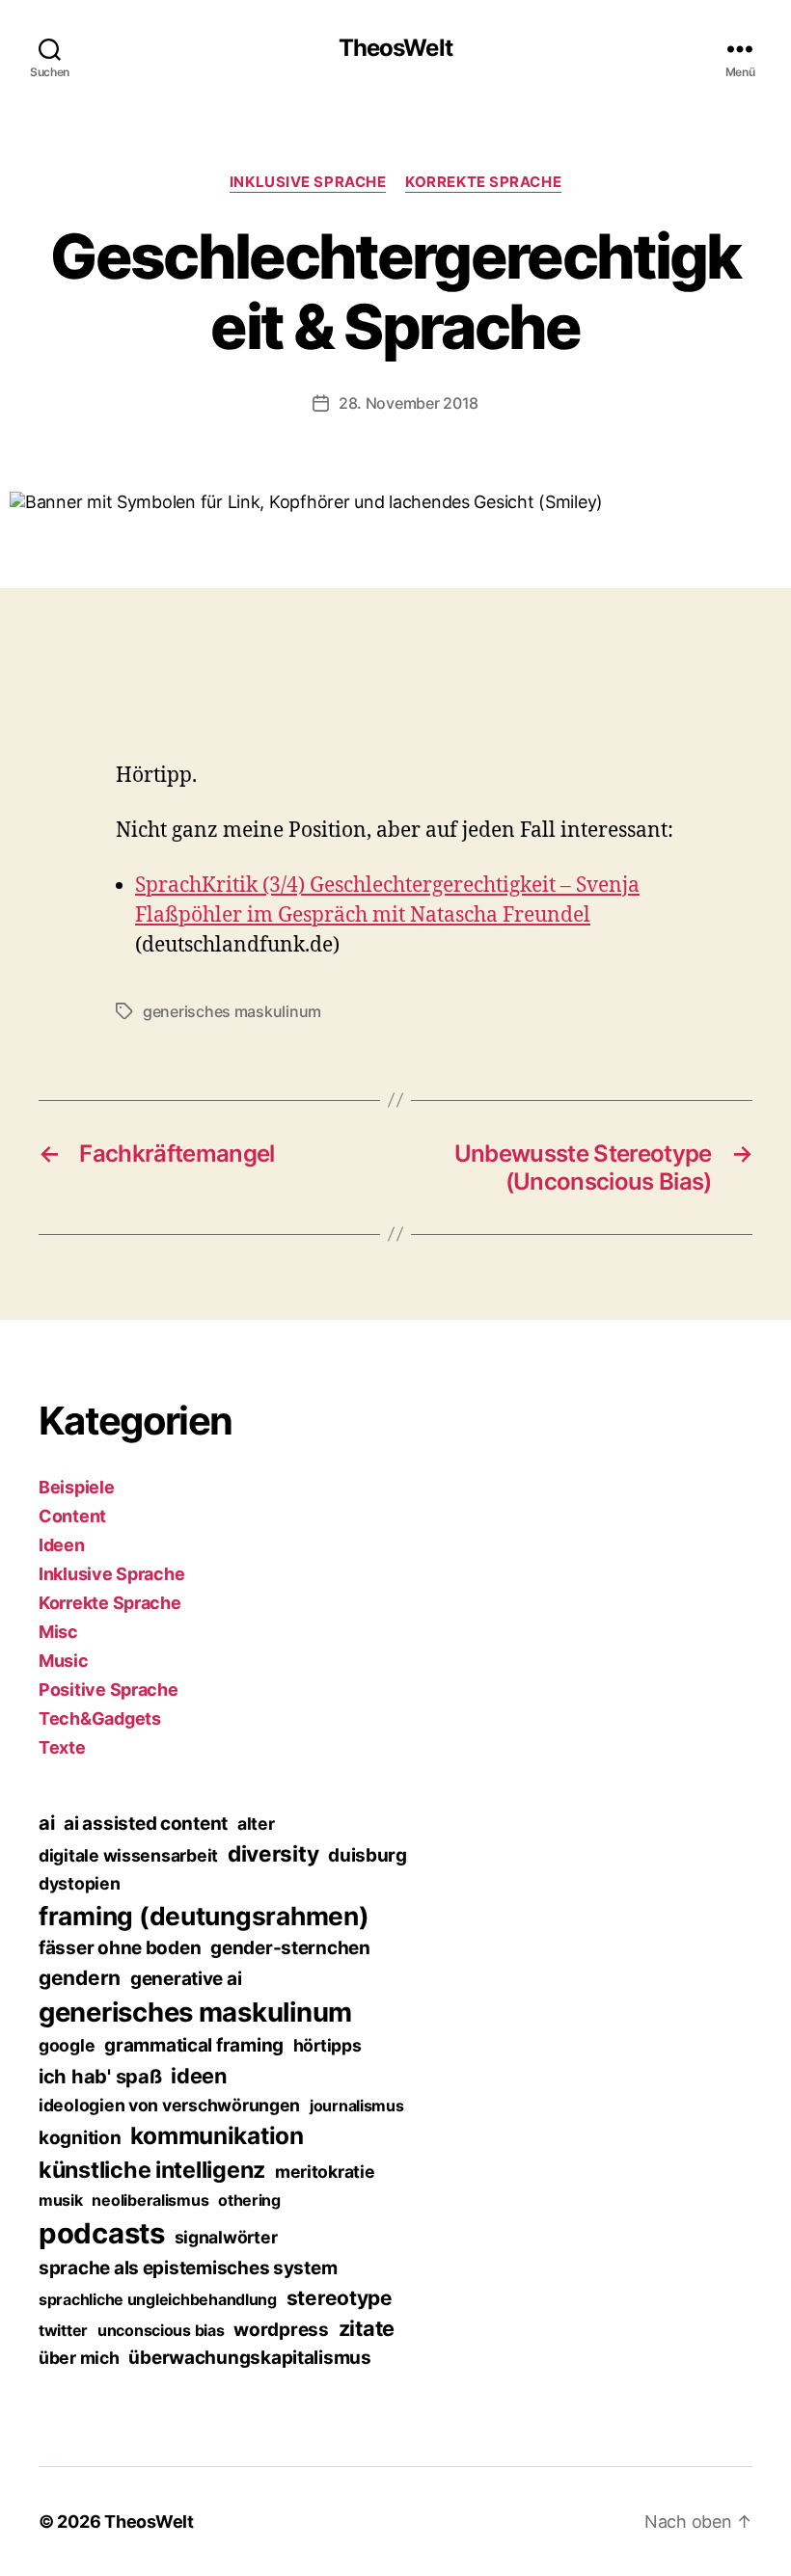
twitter (63, 2330)
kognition (80, 2138)
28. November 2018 (409, 403)
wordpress (281, 2330)
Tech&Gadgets (100, 1718)
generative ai (186, 1979)
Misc (58, 1632)
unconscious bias (161, 2330)
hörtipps (327, 2045)
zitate (367, 2328)
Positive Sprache (109, 1690)
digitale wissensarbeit (128, 1855)
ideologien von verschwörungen (169, 2105)
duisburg (368, 1855)
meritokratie (325, 2172)
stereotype (340, 2298)
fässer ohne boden (120, 1948)
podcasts (102, 2233)
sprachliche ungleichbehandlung (158, 2299)
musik (61, 2200)
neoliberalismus (150, 2200)
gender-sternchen (290, 1948)
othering (249, 2200)
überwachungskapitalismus (250, 2358)
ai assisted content (146, 1824)
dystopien (80, 1883)
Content (72, 1516)
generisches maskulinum (232, 1011)
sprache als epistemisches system (188, 2268)
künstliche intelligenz (152, 2170)
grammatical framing (194, 2045)
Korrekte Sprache (483, 182)
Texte (62, 1747)
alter (256, 1824)
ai (46, 1823)
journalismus (357, 2106)
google (67, 2045)
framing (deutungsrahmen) (204, 1916)
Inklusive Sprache (308, 182)
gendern (80, 1978)
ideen (199, 2076)
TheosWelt (395, 48)
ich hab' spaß (100, 2077)
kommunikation (217, 2135)
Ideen (62, 1545)
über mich (79, 2358)
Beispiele (77, 1487)
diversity (273, 1853)
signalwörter (226, 2237)
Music (64, 1661)
